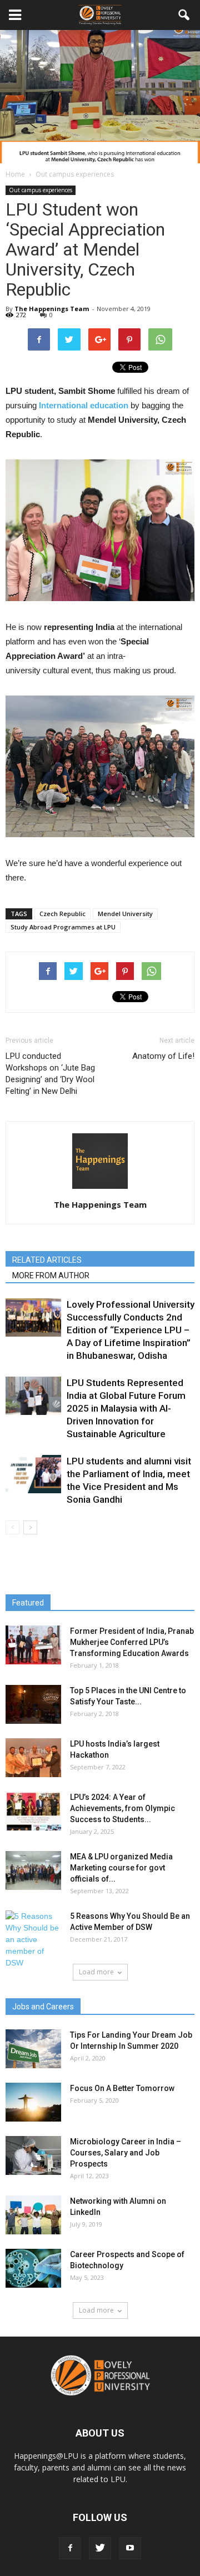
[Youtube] (130, 2548)
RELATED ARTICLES (47, 1260)
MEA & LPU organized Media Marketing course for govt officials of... (121, 1868)
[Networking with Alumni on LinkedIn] (33, 2215)
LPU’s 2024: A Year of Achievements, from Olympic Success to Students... (122, 1808)
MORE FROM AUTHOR (51, 1276)
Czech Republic (62, 914)
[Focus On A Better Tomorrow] (33, 2102)
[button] (184, 15)
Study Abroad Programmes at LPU (63, 927)
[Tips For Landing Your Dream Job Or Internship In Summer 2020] (33, 2049)
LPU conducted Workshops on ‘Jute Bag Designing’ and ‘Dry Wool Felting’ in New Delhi (50, 1074)
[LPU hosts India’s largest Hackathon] (33, 1758)
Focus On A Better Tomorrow (122, 2088)
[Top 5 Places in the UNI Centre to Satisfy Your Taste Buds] (33, 1704)
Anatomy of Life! (163, 1056)
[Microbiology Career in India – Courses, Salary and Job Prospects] (33, 2155)
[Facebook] (70, 2548)
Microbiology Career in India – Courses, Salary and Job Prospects (126, 2153)
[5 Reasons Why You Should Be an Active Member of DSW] (33, 1940)
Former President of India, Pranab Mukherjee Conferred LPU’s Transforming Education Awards (132, 1642)
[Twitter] (100, 2548)
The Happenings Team (52, 309)
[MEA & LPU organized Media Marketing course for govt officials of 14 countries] (33, 1870)
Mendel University (125, 914)
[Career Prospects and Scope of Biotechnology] (33, 2268)
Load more (96, 1972)
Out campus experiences (41, 190)
